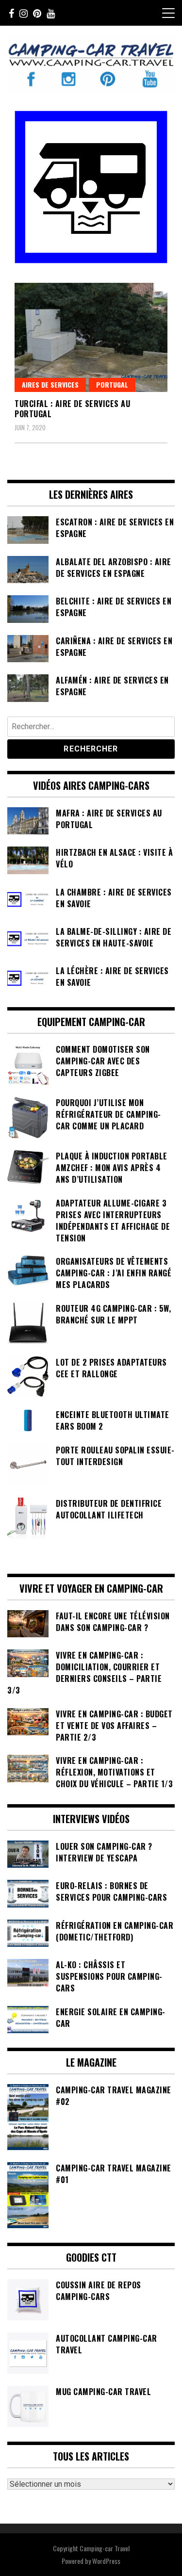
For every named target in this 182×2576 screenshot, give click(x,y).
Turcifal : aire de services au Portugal (72, 409)
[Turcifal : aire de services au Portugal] (91, 337)
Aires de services (50, 384)
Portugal (112, 384)
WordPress (106, 2561)
